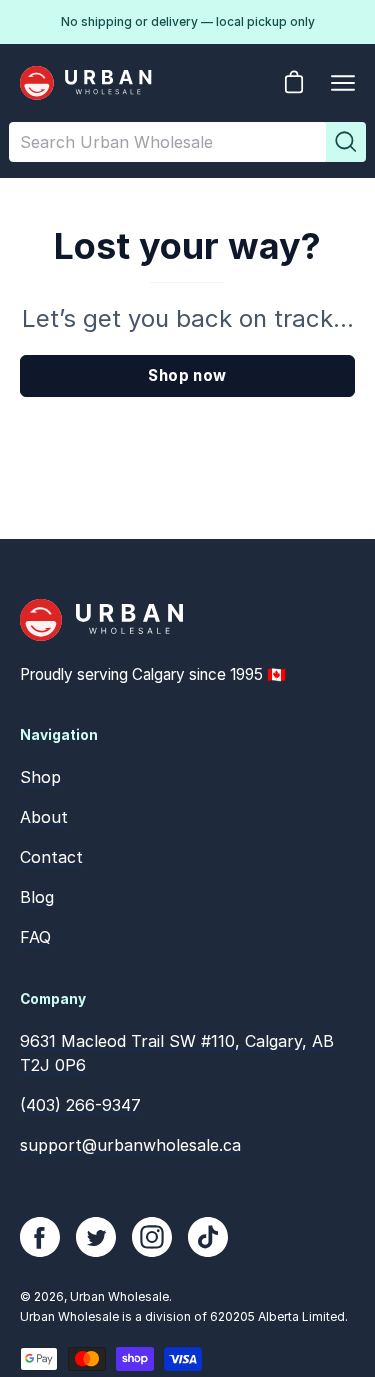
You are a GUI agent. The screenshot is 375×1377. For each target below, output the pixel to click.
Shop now (187, 375)
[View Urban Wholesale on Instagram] (152, 1237)
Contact (51, 857)
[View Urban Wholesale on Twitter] (96, 1237)
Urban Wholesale (119, 1296)
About (44, 817)
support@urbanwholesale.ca (130, 1145)
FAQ (35, 937)
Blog (37, 897)
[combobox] (167, 142)
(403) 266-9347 (80, 1105)
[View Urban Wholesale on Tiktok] (208, 1237)
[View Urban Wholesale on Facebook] (40, 1237)
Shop (40, 777)
